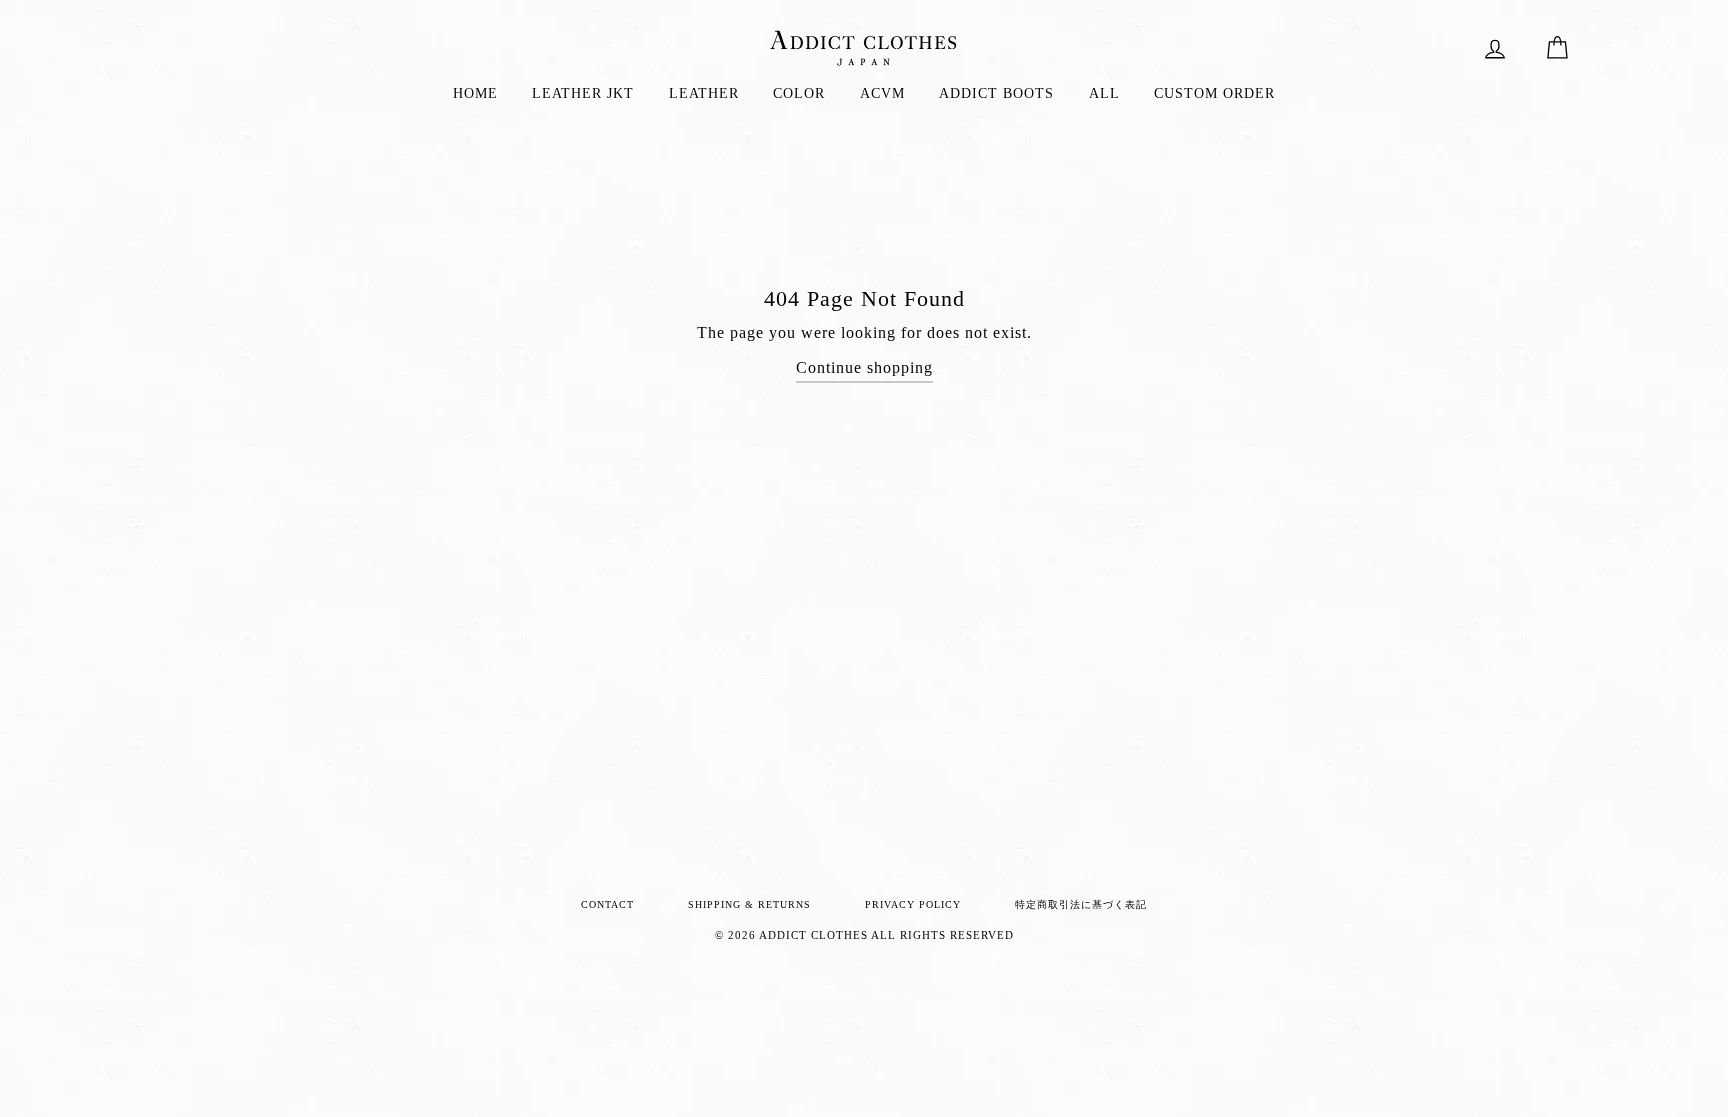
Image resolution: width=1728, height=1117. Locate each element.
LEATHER (704, 93)
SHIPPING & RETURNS (749, 904)
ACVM (882, 93)
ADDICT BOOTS (996, 93)
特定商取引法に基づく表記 (1081, 904)
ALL (1104, 93)
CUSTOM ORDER (1214, 93)
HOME (475, 93)
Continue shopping (864, 367)
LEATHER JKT (583, 93)
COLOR (799, 93)
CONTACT (607, 904)
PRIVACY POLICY (913, 904)
